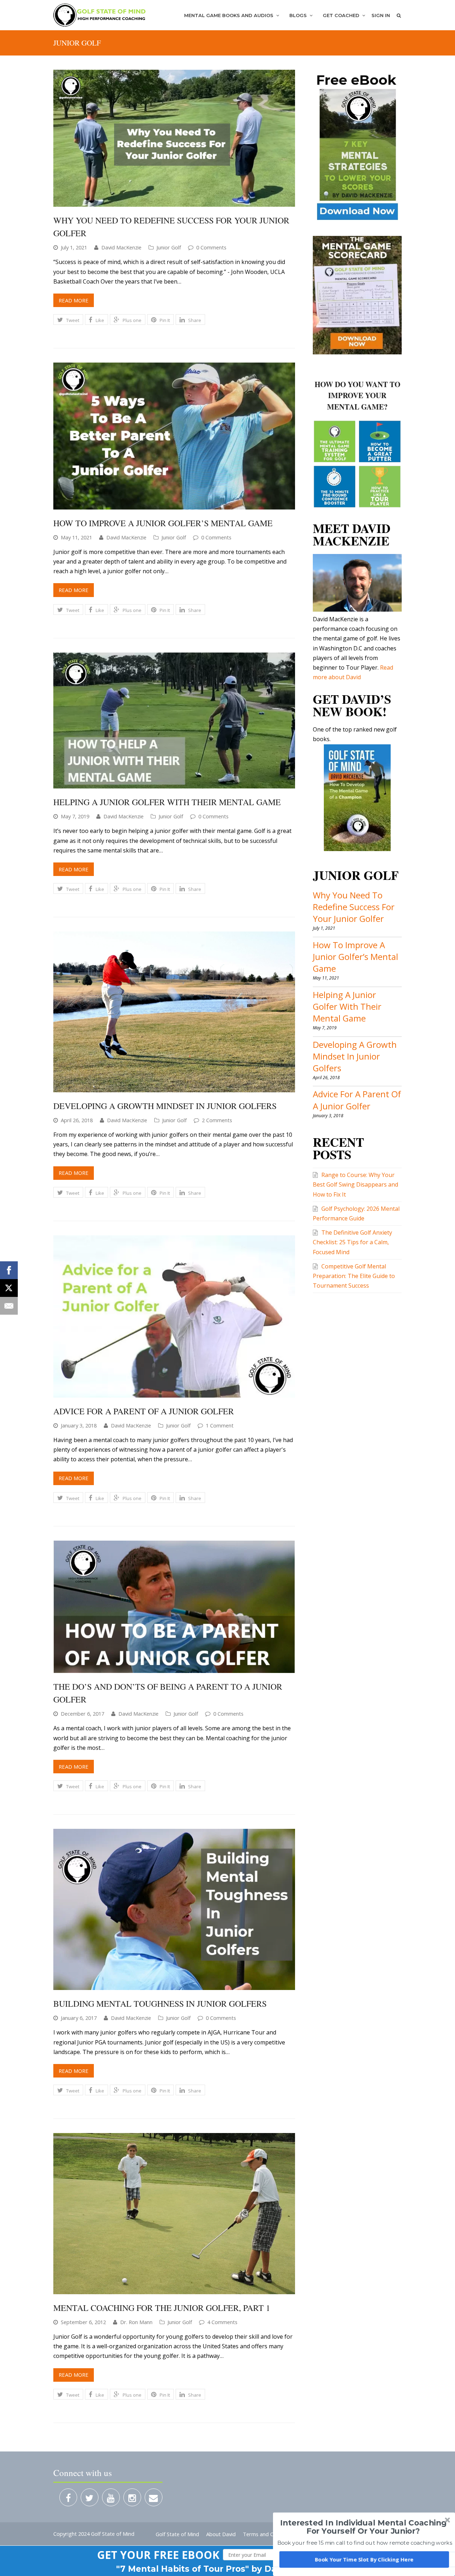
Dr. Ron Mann (136, 2322)
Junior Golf (169, 247)
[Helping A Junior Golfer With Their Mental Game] (174, 721)
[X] (9, 1288)
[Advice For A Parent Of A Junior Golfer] (174, 1316)
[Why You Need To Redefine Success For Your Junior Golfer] (174, 138)
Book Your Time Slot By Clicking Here (364, 2559)
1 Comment (220, 1425)
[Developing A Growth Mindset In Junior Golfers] (174, 1012)
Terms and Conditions (269, 2534)
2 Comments (217, 1120)
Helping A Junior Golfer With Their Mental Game (167, 802)
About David (221, 2534)
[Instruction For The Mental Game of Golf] (100, 15)
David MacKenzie (121, 247)
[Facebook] (9, 1270)
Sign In (381, 15)
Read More (74, 300)
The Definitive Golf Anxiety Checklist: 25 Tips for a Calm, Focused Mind (352, 1242)
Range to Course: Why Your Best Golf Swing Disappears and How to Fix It (355, 1184)
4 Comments (222, 2322)
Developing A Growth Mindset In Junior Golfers (165, 1106)
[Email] (9, 1306)
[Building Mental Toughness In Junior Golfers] (174, 1909)
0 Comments (211, 247)
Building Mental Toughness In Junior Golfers (160, 2004)
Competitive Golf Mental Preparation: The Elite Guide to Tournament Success (354, 1276)
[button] (158, 2555)
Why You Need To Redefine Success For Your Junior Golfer (354, 907)
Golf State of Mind (177, 2534)
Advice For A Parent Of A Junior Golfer (144, 1411)
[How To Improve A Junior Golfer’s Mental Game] (174, 436)
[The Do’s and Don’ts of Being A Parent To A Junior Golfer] (174, 1607)
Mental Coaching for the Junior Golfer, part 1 (162, 2308)
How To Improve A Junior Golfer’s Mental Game (163, 523)
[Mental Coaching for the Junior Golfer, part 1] (174, 2214)
